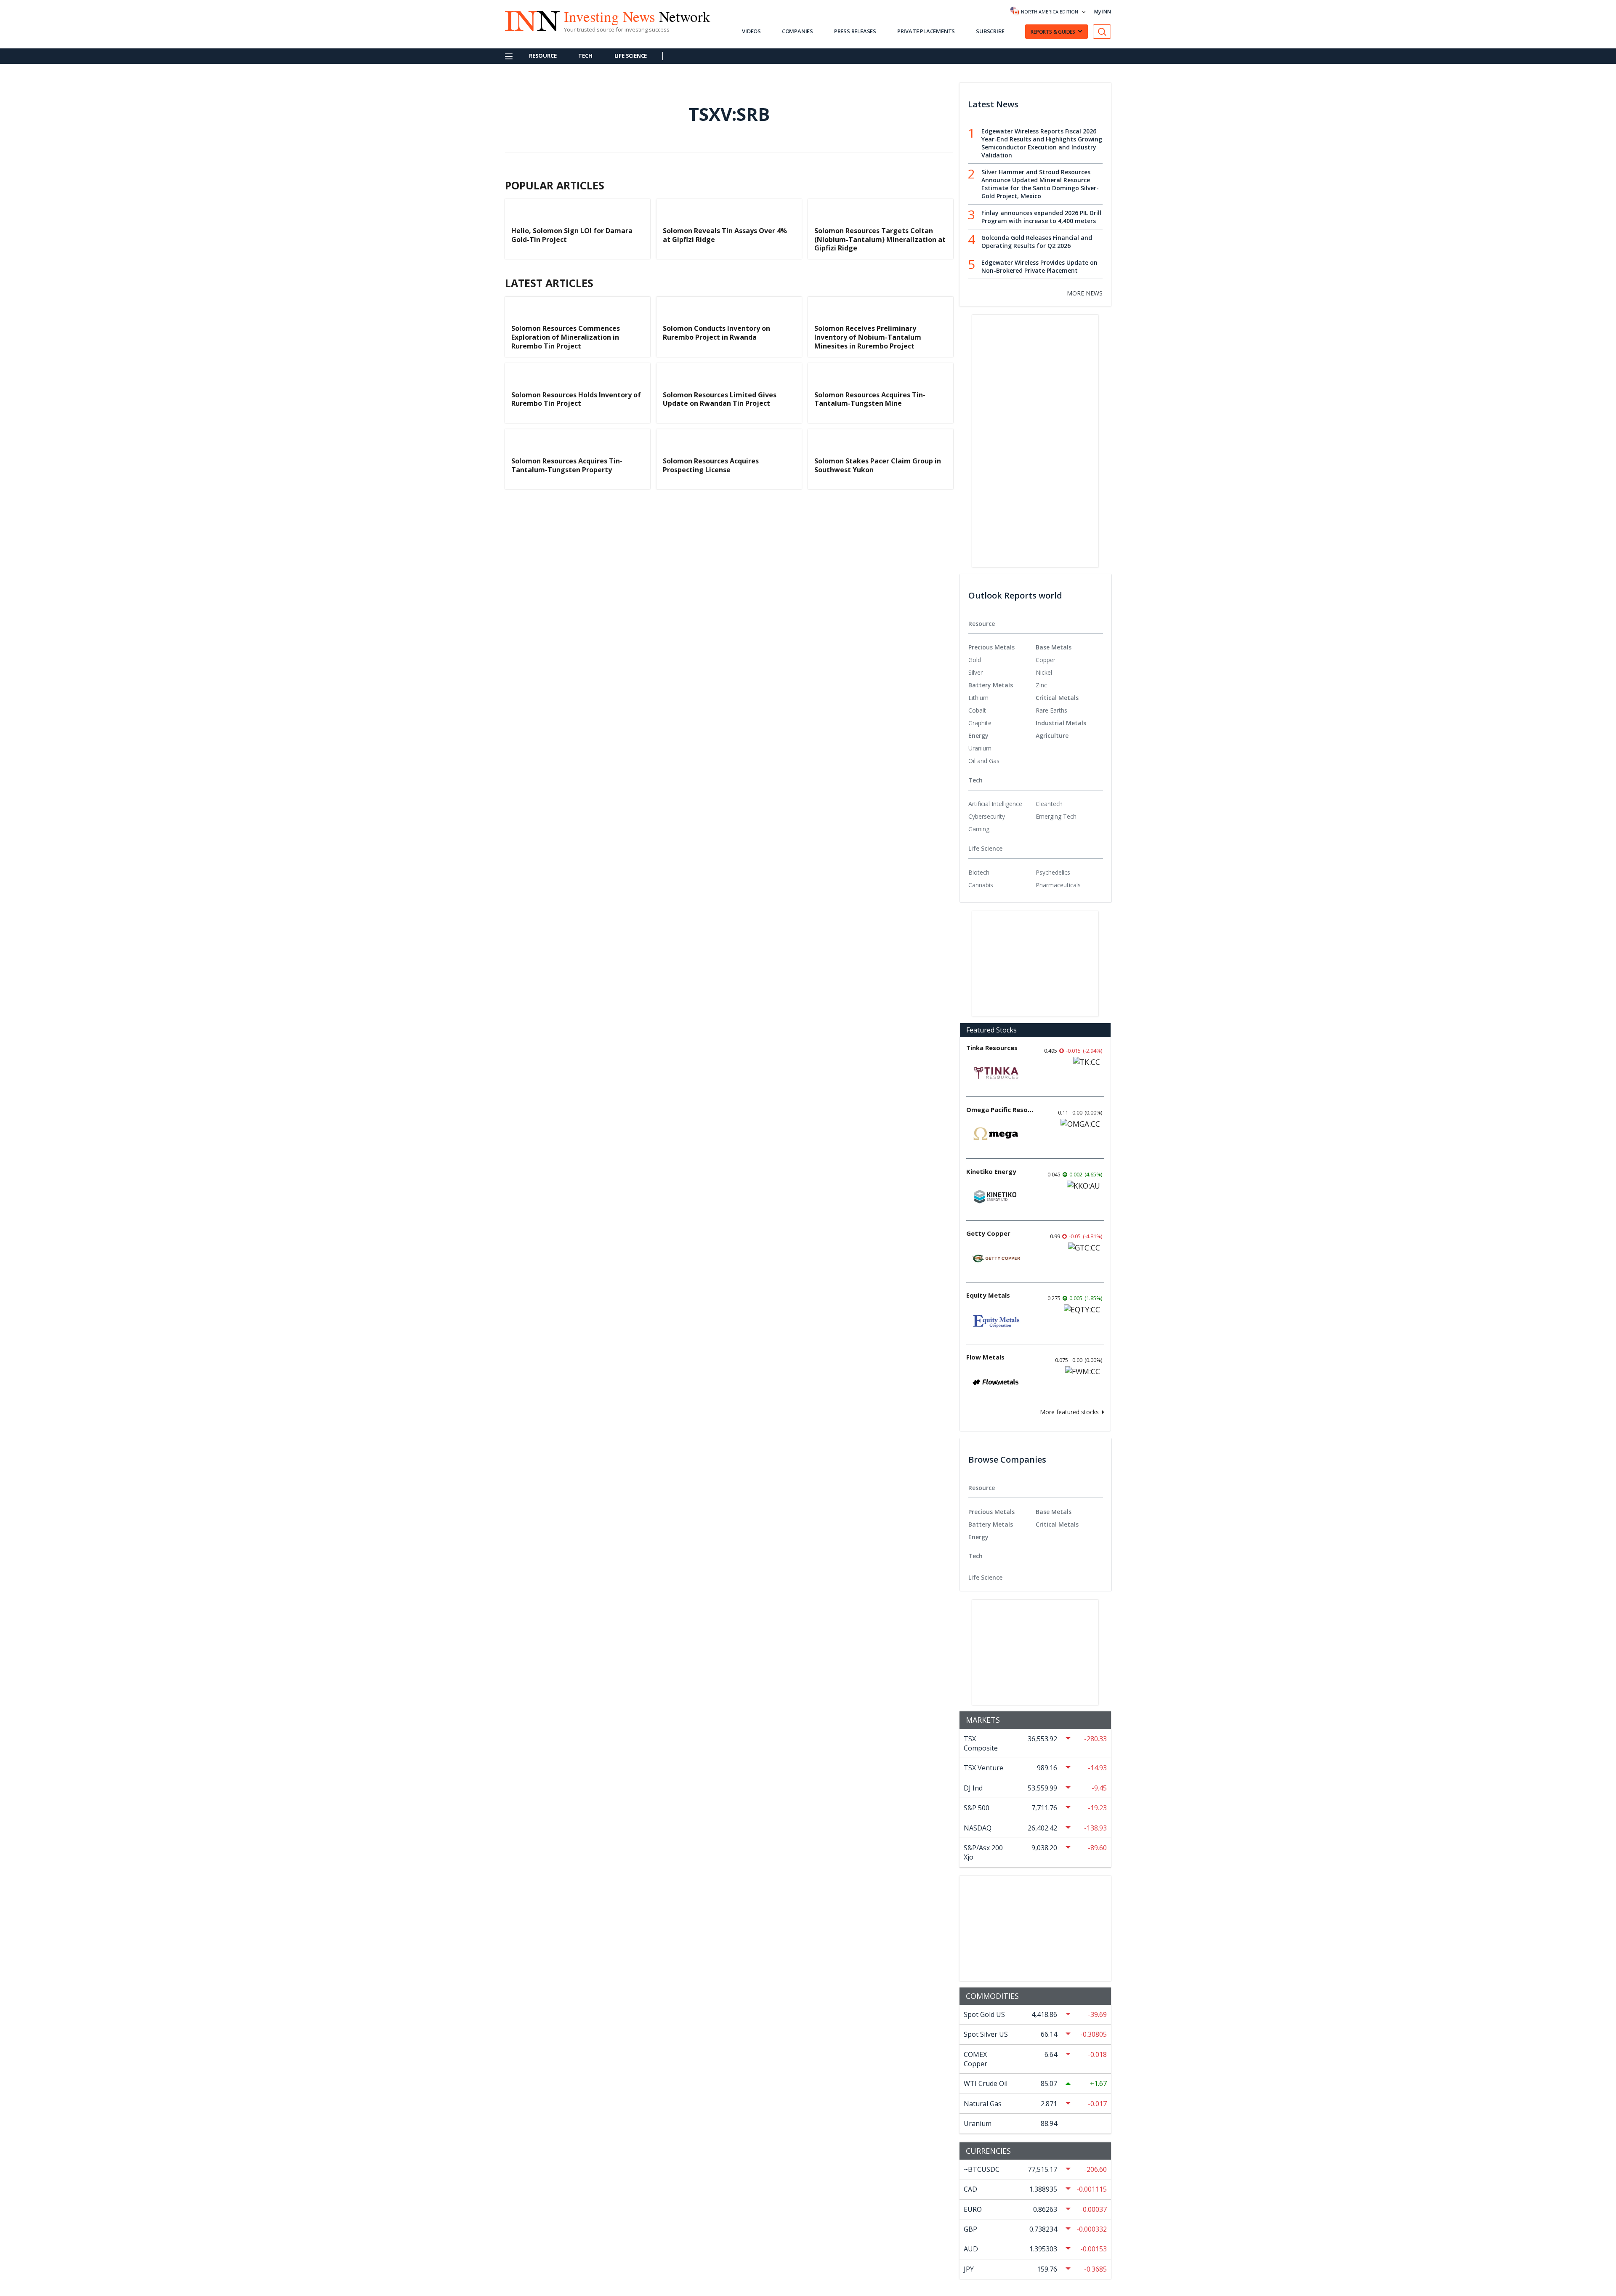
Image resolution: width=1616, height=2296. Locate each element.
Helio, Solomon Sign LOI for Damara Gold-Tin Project (572, 235)
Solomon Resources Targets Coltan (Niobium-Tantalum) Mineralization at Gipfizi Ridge (880, 239)
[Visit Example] (1102, 32)
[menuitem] (1002, 660)
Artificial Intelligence (995, 804)
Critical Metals (1057, 698)
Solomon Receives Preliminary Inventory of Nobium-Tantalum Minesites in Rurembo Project (868, 337)
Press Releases (855, 31)
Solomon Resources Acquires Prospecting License (711, 465)
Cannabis (981, 885)
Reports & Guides (1053, 32)
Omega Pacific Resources (1000, 1109)
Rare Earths (1051, 710)
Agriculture (1052, 736)
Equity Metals (988, 1295)
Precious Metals (991, 647)
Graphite (980, 723)
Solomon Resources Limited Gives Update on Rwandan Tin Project (720, 399)
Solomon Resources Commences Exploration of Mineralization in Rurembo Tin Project (566, 337)
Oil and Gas (984, 761)
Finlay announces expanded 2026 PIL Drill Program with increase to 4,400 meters (1041, 217)
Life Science (631, 56)
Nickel (1044, 672)
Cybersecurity (987, 816)
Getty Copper (988, 1233)
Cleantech (1049, 804)
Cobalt (977, 710)
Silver (975, 672)
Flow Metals (985, 1357)
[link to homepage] (528, 20)
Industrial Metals (1061, 723)
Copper (1046, 660)
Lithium (978, 698)
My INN (1103, 12)
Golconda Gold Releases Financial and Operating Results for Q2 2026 (1037, 242)
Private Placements (926, 31)
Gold (975, 660)
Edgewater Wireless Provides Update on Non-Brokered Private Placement (1039, 266)
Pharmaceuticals (1058, 885)
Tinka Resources (992, 1048)
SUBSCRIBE (990, 31)
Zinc (1041, 685)
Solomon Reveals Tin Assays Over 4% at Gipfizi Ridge (725, 235)
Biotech (979, 872)
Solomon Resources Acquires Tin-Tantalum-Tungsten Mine (870, 399)
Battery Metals (991, 685)
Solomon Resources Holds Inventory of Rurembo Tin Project (576, 399)
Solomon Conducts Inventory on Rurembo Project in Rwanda (716, 333)
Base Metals (1054, 647)
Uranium (980, 748)
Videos (751, 31)
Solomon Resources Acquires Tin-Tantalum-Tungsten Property (567, 465)
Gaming (979, 829)
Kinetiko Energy (991, 1171)
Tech (585, 56)
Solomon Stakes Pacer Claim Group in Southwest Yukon (878, 465)
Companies (797, 31)
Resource (543, 56)
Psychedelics (1053, 872)
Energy (978, 736)
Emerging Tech (1056, 816)
